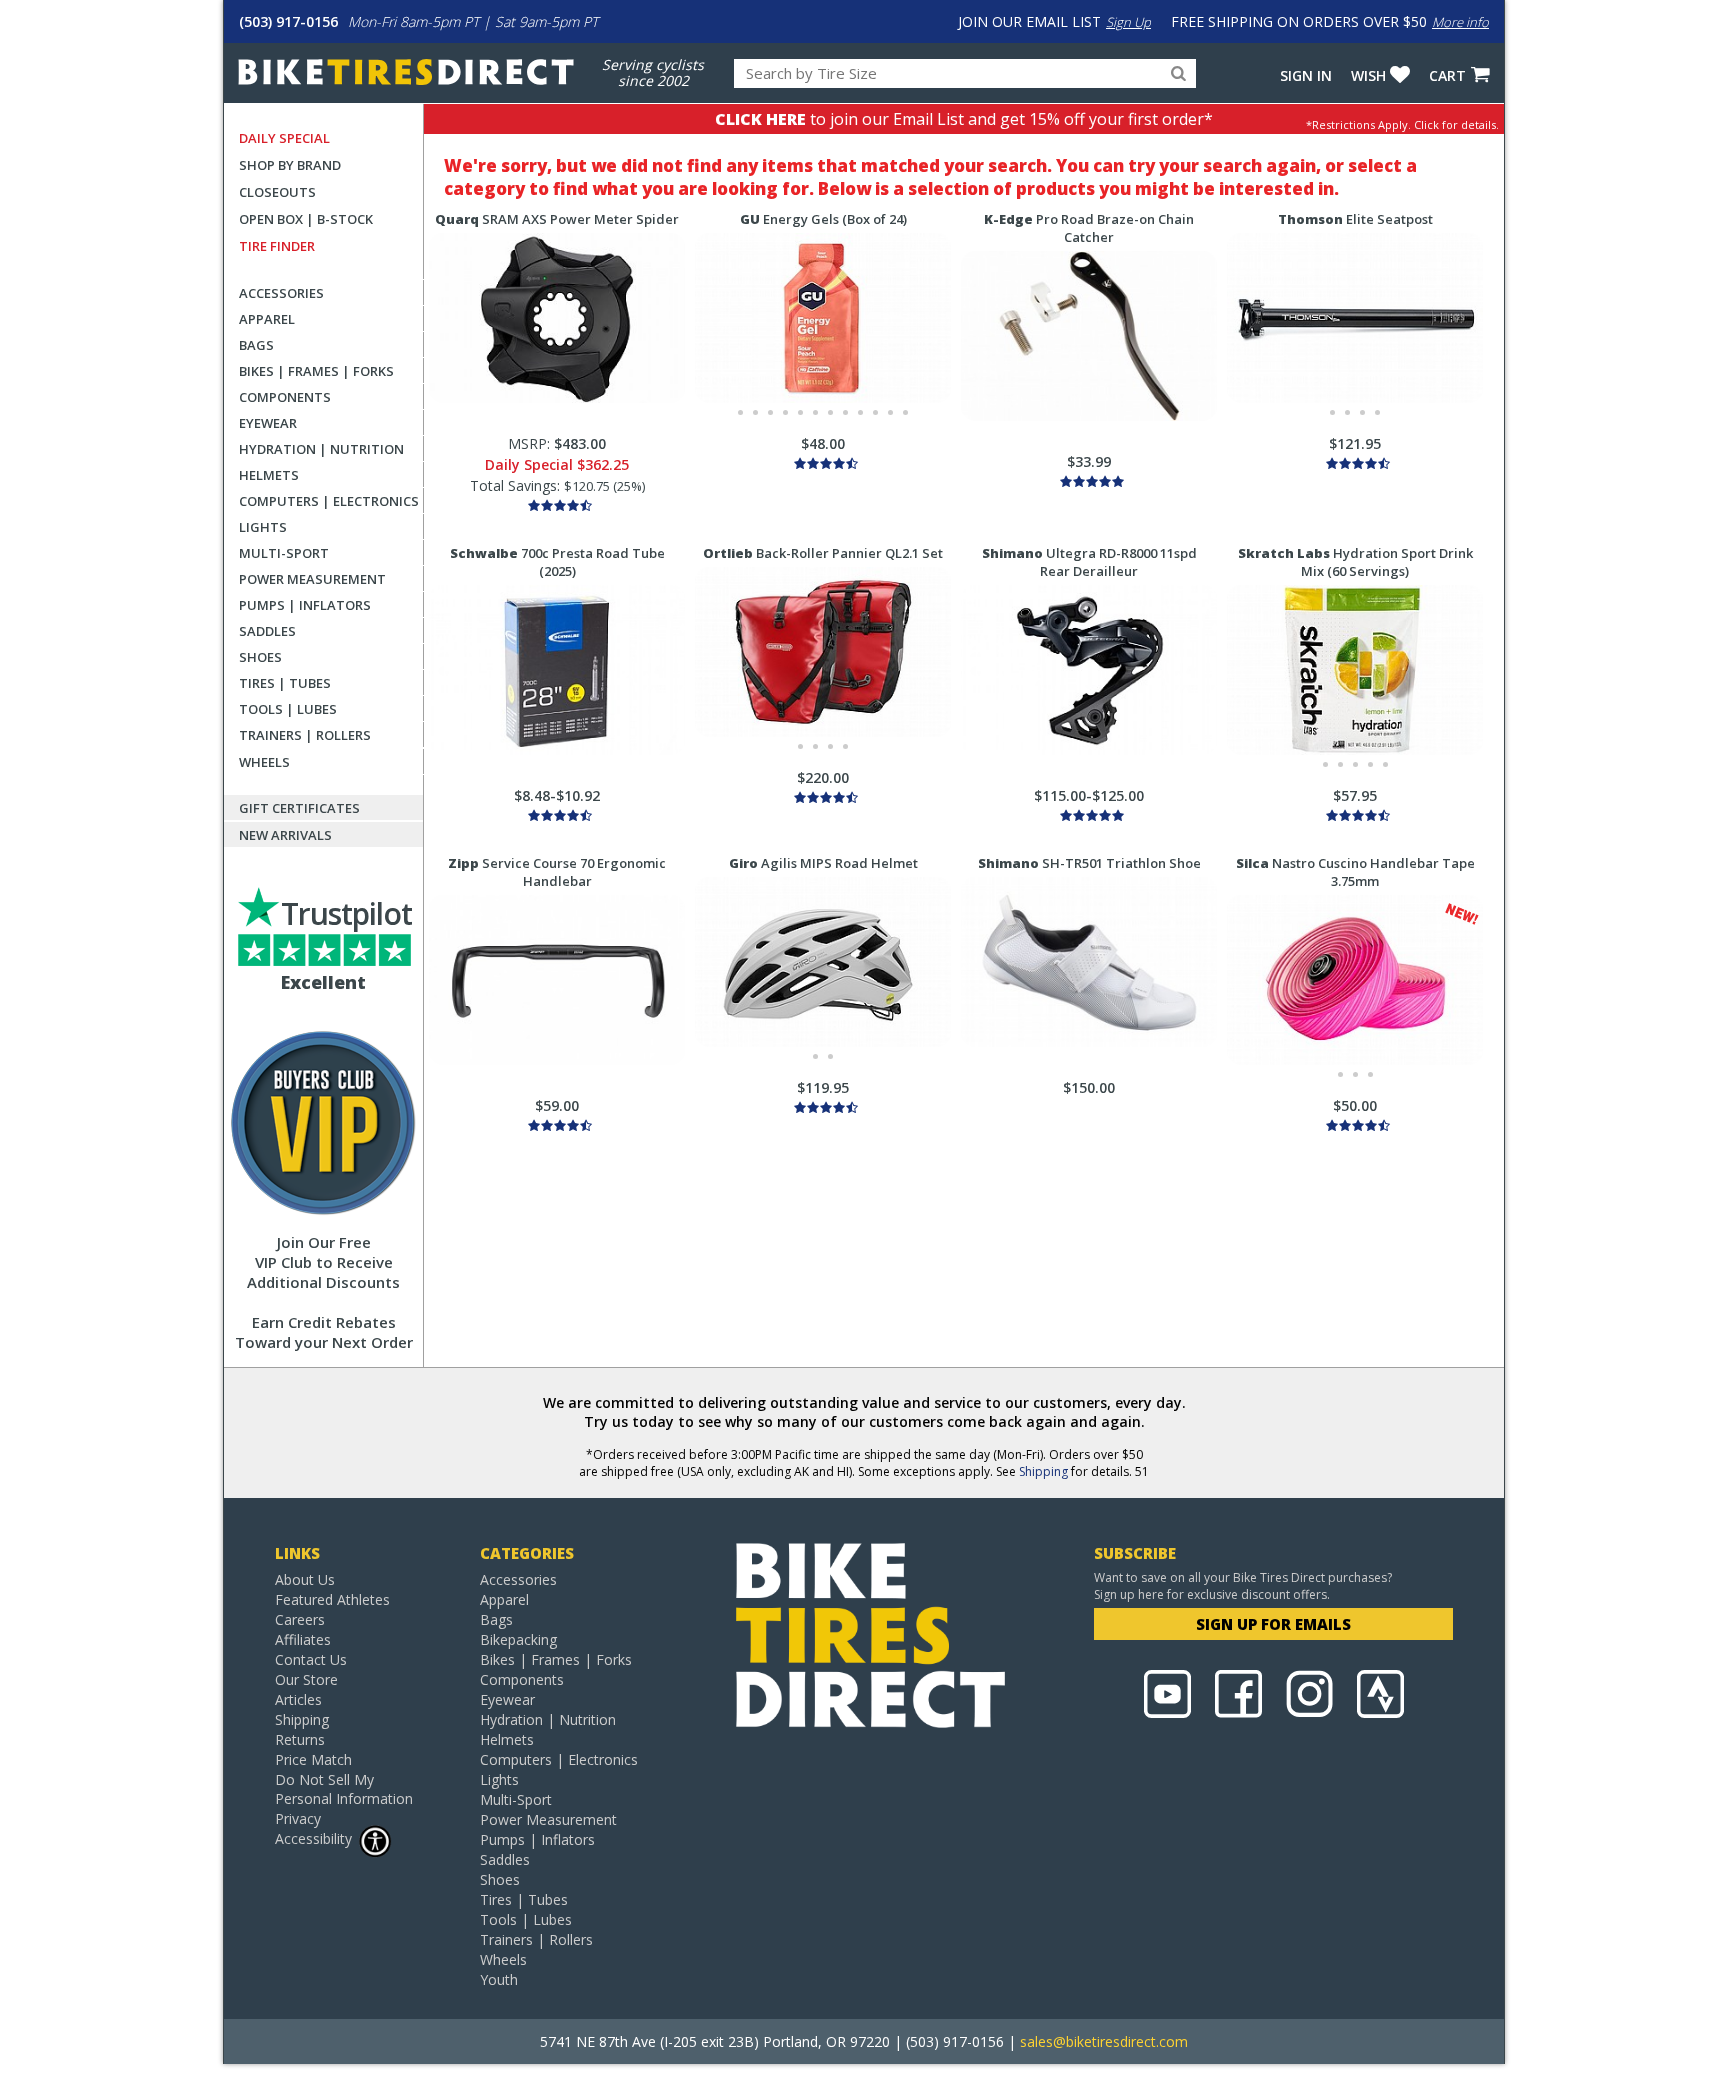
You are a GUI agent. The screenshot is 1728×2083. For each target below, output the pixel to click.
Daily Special (284, 138)
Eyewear (268, 423)
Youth (499, 1979)
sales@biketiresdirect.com (1104, 2041)
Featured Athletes (332, 1599)
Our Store (306, 1679)
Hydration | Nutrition (321, 449)
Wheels (264, 762)
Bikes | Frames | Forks (316, 371)
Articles (298, 1699)
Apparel (267, 319)
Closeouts (277, 192)
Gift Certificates (299, 808)
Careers (300, 1619)
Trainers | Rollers (305, 735)
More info (1460, 22)
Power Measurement (312, 579)
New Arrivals (285, 835)
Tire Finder (277, 246)
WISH (1368, 75)
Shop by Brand (290, 165)
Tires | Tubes (285, 683)
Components (285, 397)
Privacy (298, 1818)
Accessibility (313, 1838)
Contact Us (311, 1659)
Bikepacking (518, 1639)
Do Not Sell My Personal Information (344, 1789)
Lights (263, 527)
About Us (305, 1579)
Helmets (269, 475)
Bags (256, 345)
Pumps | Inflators (305, 605)
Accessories (281, 293)
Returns (300, 1739)
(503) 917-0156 (288, 21)
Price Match (313, 1759)
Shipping (1043, 1471)
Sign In (1306, 75)
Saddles (267, 631)
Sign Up (1128, 22)
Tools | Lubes (288, 709)
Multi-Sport (284, 553)
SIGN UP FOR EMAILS (1273, 1624)
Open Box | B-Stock (306, 219)
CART (1447, 75)
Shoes (260, 657)
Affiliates (303, 1639)
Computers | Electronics (329, 501)
